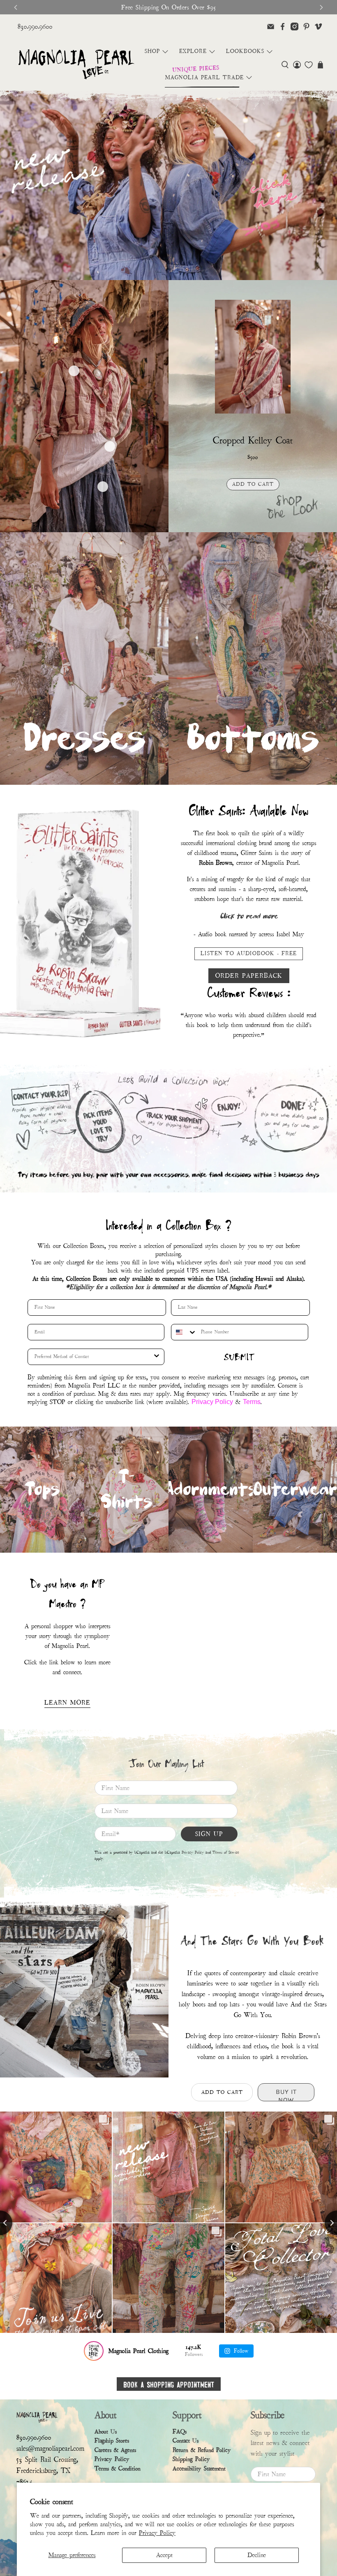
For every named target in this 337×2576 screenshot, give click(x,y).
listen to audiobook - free (249, 954)
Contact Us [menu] (186, 2441)
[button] (285, 65)
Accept (164, 2555)
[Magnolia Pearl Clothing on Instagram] (294, 26)
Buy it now (253, 503)
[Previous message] (16, 7)
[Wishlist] (309, 65)
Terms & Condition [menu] (118, 2469)
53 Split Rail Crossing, (47, 2460)
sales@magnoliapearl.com (50, 2448)
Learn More (67, 1703)
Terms (252, 1402)
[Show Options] (157, 1357)
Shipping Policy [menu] (191, 2459)
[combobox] (184, 1332)
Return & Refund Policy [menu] (202, 2450)
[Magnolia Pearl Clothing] (76, 65)
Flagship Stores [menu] (112, 2441)
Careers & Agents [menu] (115, 2450)
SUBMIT (239, 1357)
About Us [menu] (106, 2432)
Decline (257, 2555)
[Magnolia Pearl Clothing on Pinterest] (306, 26)
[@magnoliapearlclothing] (94, 2351)
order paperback (249, 976)
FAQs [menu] (180, 2432)
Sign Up (209, 1834)
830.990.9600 (35, 26)
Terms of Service (226, 1852)
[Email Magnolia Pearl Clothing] (271, 26)
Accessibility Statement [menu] (199, 2469)
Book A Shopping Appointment (169, 2384)
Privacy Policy (157, 2533)
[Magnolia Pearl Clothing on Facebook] (283, 26)
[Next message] (321, 7)
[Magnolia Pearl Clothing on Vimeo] (318, 26)
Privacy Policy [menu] (112, 2459)
